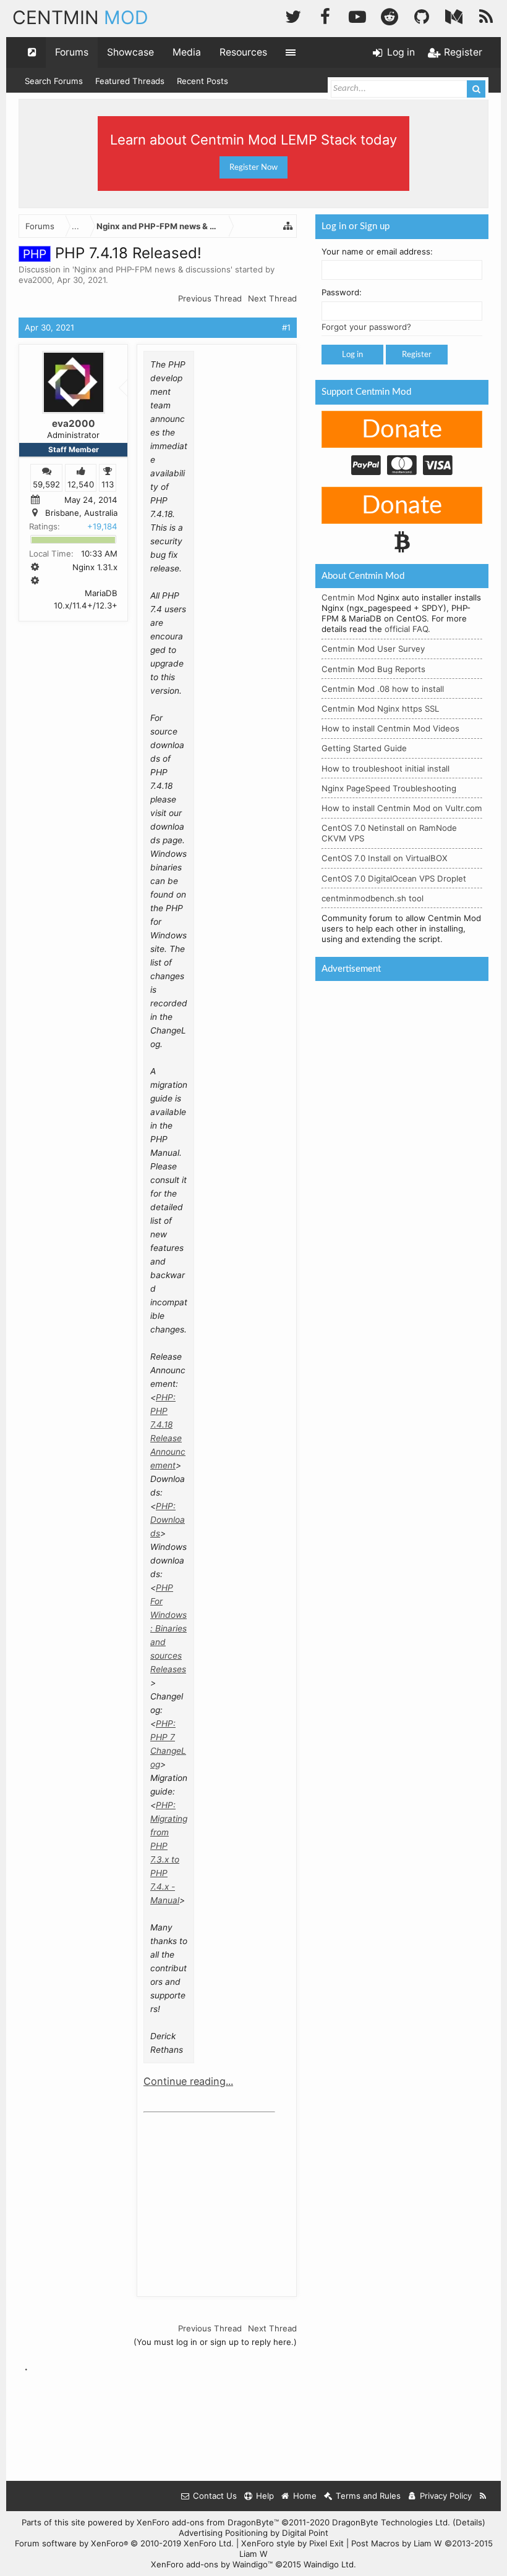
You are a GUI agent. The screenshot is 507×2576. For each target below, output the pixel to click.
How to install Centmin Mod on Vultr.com (402, 808)
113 (108, 484)
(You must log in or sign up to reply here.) (215, 2342)
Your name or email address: (377, 251)
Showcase (130, 52)
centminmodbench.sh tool (373, 898)
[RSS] (486, 15)
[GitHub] (422, 15)
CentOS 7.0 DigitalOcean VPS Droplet (394, 878)
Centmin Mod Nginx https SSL (380, 709)
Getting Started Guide (364, 748)
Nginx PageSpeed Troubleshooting (389, 788)
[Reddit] (390, 15)
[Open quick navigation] (32, 53)
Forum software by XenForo (124, 2543)
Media (187, 52)
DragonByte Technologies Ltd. (391, 2522)
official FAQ (406, 629)
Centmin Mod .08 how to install (383, 689)
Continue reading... (188, 2081)
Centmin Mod (348, 597)
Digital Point (305, 2533)
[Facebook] (325, 15)
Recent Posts (202, 81)
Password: (342, 292)
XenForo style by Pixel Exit (292, 2543)
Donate (402, 430)
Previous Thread (210, 298)
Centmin (80, 17)
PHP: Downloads (168, 1520)
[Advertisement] (236, 2195)
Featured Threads (130, 81)
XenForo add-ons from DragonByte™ (208, 2522)
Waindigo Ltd (329, 2564)
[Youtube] (357, 15)
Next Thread (272, 298)
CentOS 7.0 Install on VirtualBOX (385, 858)
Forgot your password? (366, 327)
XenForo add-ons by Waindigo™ (212, 2564)
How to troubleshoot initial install (386, 768)
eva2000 (35, 280)
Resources (243, 52)
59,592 (46, 484)
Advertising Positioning (223, 2533)
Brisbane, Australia (81, 513)
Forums (72, 52)
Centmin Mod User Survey (373, 649)
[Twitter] (293, 15)
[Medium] (454, 15)
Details (469, 2522)
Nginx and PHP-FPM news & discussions (152, 269)
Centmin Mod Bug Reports (373, 669)
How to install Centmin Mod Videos (390, 728)
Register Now (253, 167)
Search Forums (54, 81)
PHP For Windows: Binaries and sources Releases (168, 1628)
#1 (286, 327)
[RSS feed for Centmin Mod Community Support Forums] (483, 2496)
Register (417, 355)
